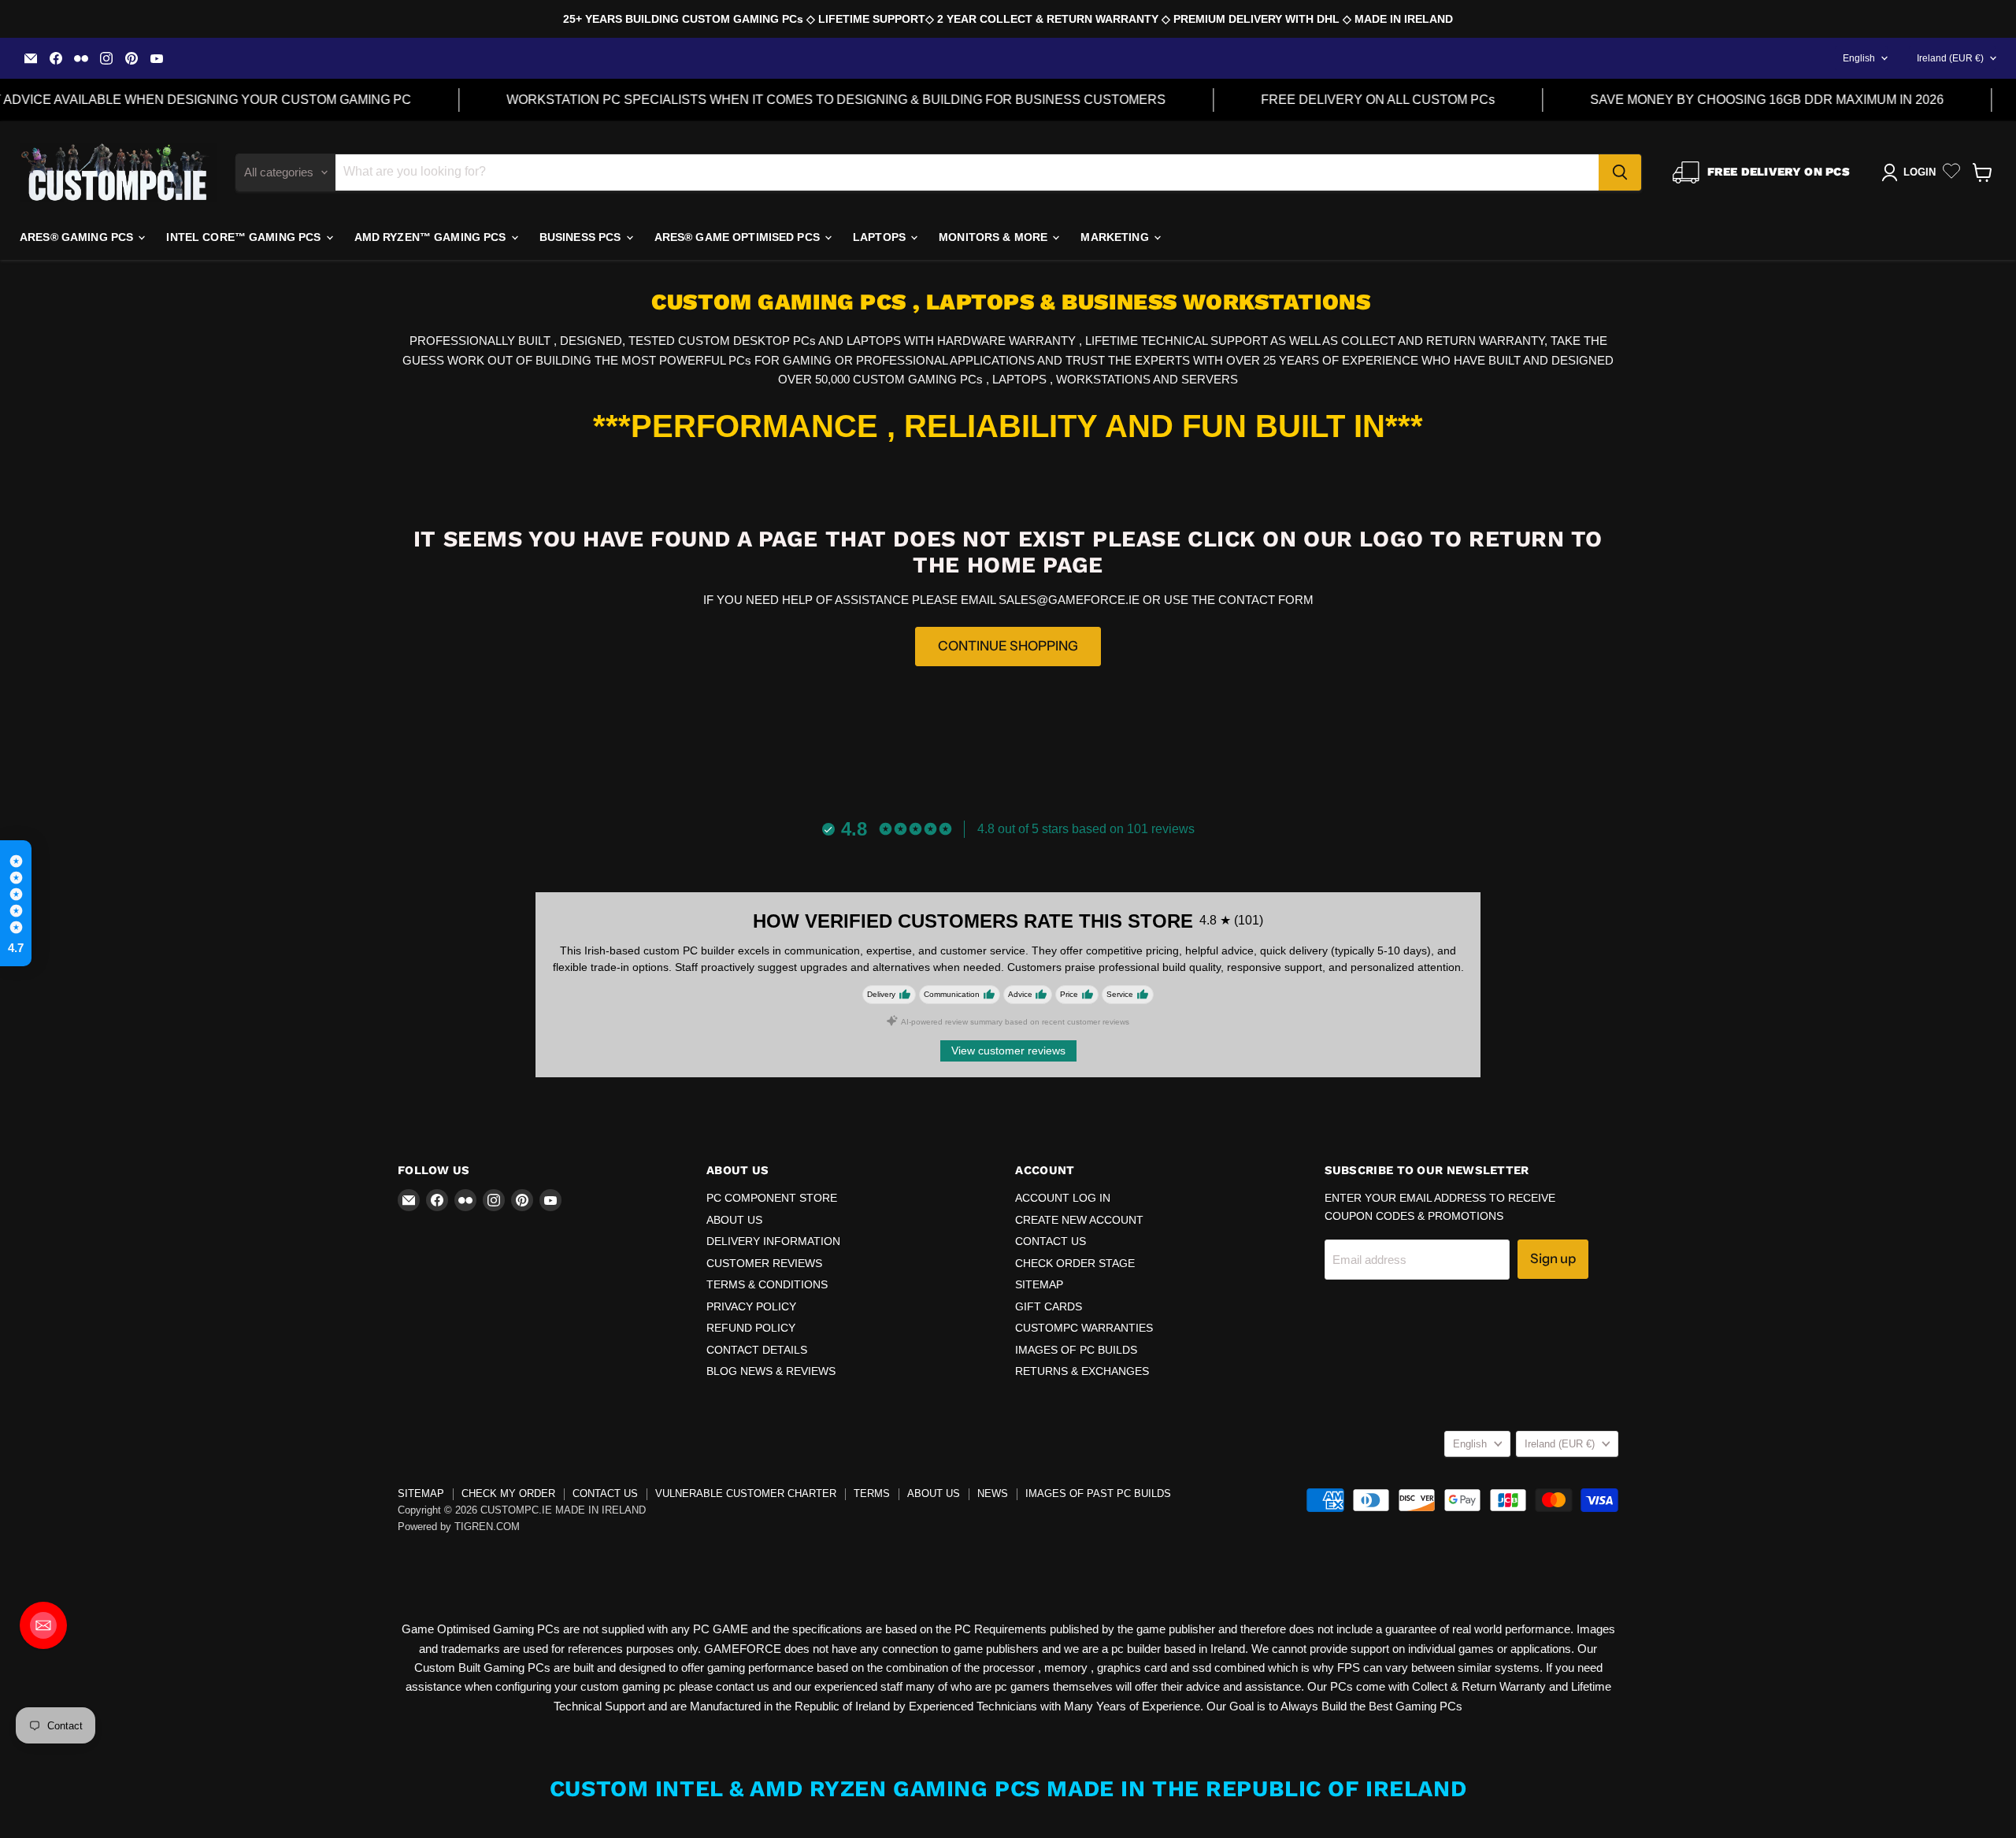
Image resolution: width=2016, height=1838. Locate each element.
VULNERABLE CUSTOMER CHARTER (746, 1493)
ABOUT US (734, 1220)
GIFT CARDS (1049, 1306)
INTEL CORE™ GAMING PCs (245, 237)
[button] (16, 903)
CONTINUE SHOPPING (1008, 646)
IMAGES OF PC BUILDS (1076, 1350)
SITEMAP (1039, 1284)
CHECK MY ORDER (508, 1493)
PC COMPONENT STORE (772, 1198)
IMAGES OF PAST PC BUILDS (1098, 1493)
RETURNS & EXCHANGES (1082, 1371)
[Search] (1620, 172)
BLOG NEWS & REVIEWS (771, 1371)
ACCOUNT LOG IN (1063, 1198)
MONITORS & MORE (995, 237)
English (1859, 58)
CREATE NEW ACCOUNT (1079, 1220)
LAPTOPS (881, 237)
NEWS (993, 1493)
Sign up (1553, 1258)
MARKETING (1116, 237)
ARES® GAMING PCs (78, 237)
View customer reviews (1008, 1051)
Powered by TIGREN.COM (459, 1527)
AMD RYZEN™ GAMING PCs (432, 237)
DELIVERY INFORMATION (773, 1241)
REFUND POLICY (751, 1328)
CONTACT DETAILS (757, 1350)
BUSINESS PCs (582, 237)
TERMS (872, 1493)
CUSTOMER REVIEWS (764, 1263)
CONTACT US (1051, 1241)
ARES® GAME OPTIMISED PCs (739, 237)
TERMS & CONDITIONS (767, 1284)
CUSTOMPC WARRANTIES (1084, 1328)
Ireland (1950, 58)
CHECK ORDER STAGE (1075, 1263)
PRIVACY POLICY (751, 1306)
